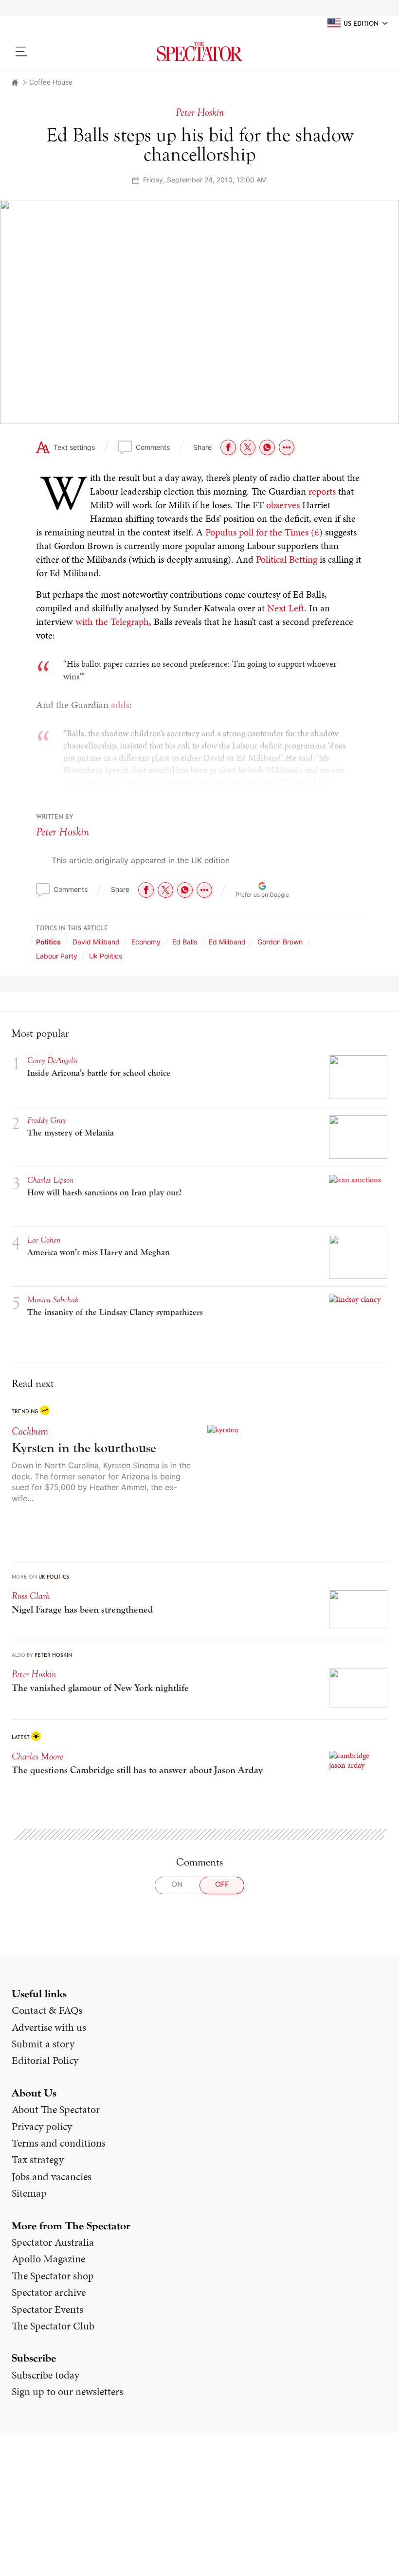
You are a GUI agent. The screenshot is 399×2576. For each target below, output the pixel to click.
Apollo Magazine (48, 2259)
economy (146, 942)
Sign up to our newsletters (67, 2392)
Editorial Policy (45, 2061)
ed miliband (227, 942)
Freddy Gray (46, 1120)
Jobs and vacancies (52, 2177)
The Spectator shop (53, 2276)
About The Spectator (56, 2110)
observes (283, 505)
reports (322, 491)
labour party (57, 956)
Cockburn (30, 1431)
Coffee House (51, 82)
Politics (48, 942)
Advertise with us (49, 2027)
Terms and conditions (59, 2143)
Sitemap (29, 2193)
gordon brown (280, 942)
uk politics (106, 956)
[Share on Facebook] (228, 447)
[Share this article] (287, 447)
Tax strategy (38, 2160)
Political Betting (287, 559)
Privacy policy (42, 2127)
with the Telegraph (112, 622)
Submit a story (43, 2044)
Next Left (286, 608)
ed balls (185, 942)
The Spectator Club (53, 2326)
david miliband (96, 942)
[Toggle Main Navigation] (56, 52)
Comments (153, 447)
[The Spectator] (199, 52)
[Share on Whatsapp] (267, 447)
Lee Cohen (44, 1240)
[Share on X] (248, 447)
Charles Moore (37, 1756)
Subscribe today (45, 2375)
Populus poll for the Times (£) (264, 532)
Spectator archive (49, 2292)
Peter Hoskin (63, 832)
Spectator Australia (53, 2242)
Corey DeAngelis (52, 1060)
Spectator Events (47, 2310)
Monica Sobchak (53, 1300)
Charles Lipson (50, 1180)
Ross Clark (31, 1596)
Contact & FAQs (47, 2010)
